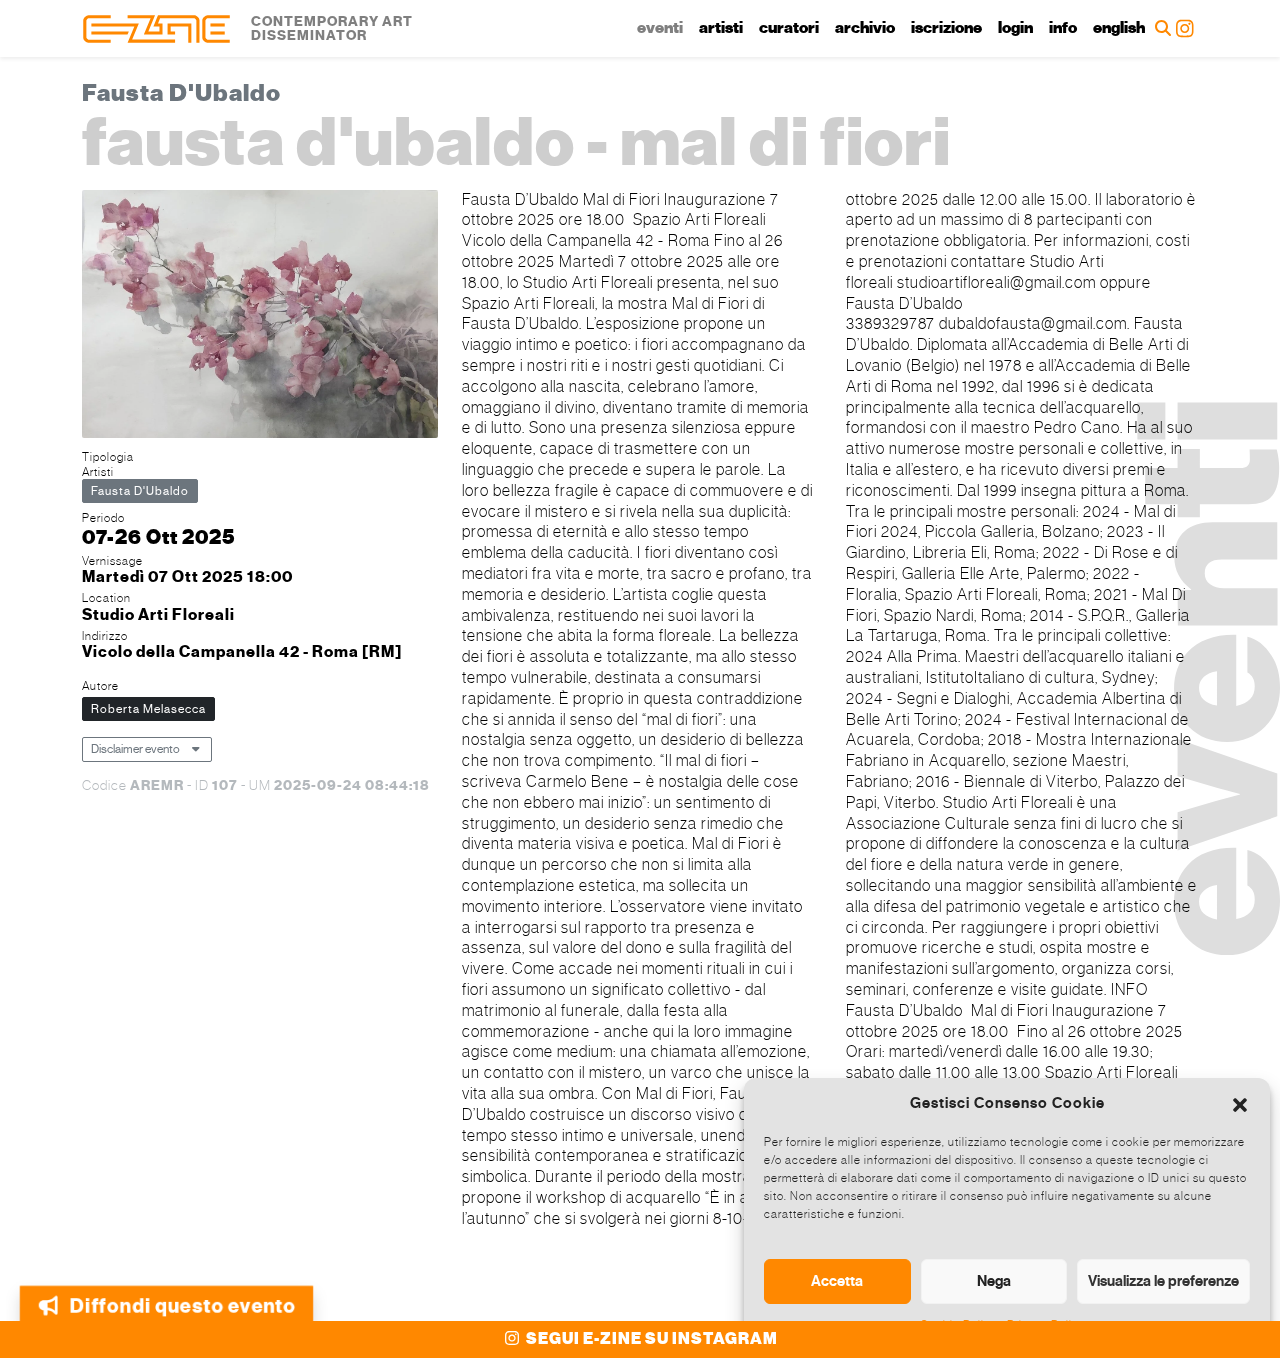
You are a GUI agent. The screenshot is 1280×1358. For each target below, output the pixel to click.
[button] (1240, 1103)
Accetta (837, 1281)
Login (1015, 28)
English (1119, 28)
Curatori (789, 28)
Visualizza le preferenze (1163, 1281)
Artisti (721, 28)
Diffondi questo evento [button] (182, 1297)
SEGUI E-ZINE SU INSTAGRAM (650, 1339)
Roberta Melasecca (148, 709)
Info (1063, 28)
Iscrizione (946, 28)
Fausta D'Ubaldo (140, 491)
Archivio (865, 28)
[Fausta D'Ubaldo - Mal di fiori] (260, 316)
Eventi (660, 28)
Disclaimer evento (135, 749)
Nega (994, 1281)
